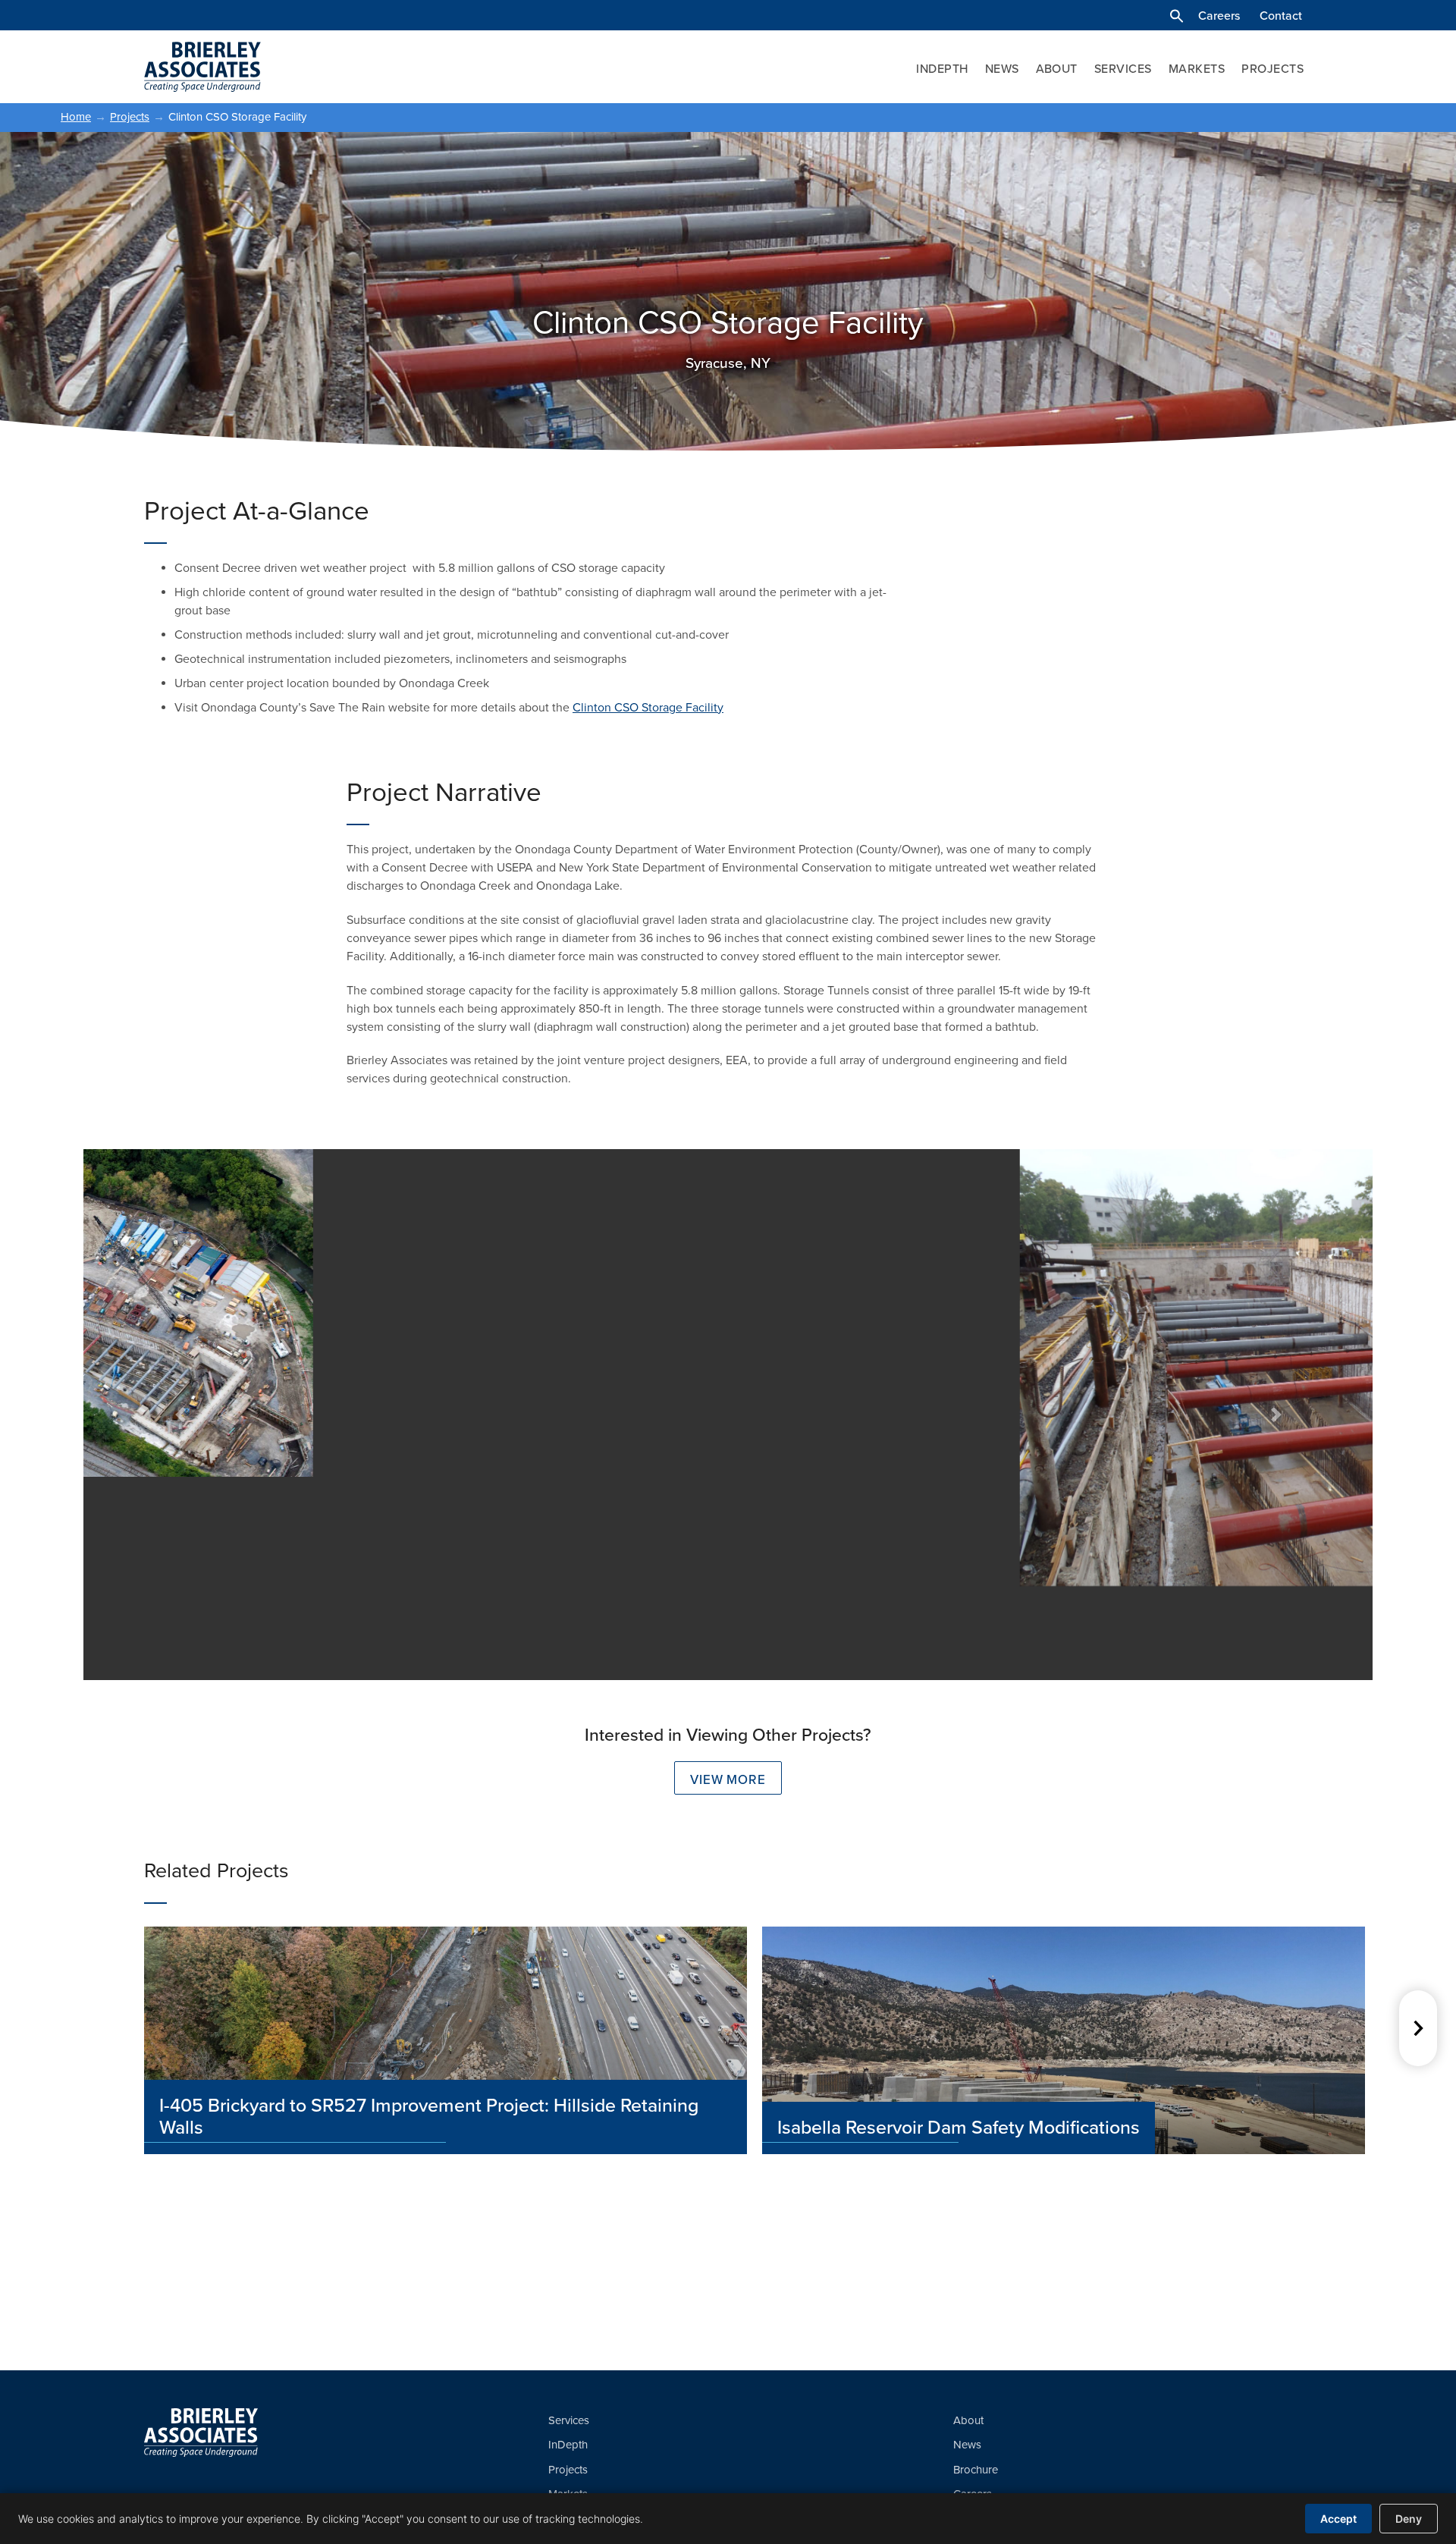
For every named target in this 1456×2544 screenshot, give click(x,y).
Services (1123, 69)
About (1057, 69)
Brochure (976, 2470)
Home (76, 117)
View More (728, 1780)
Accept (1338, 2519)
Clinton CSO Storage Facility (648, 708)
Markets (1197, 69)
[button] (1177, 16)
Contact (1281, 16)
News (1002, 69)
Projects (1272, 69)
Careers (1219, 16)
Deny (1409, 2519)
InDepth (942, 69)
